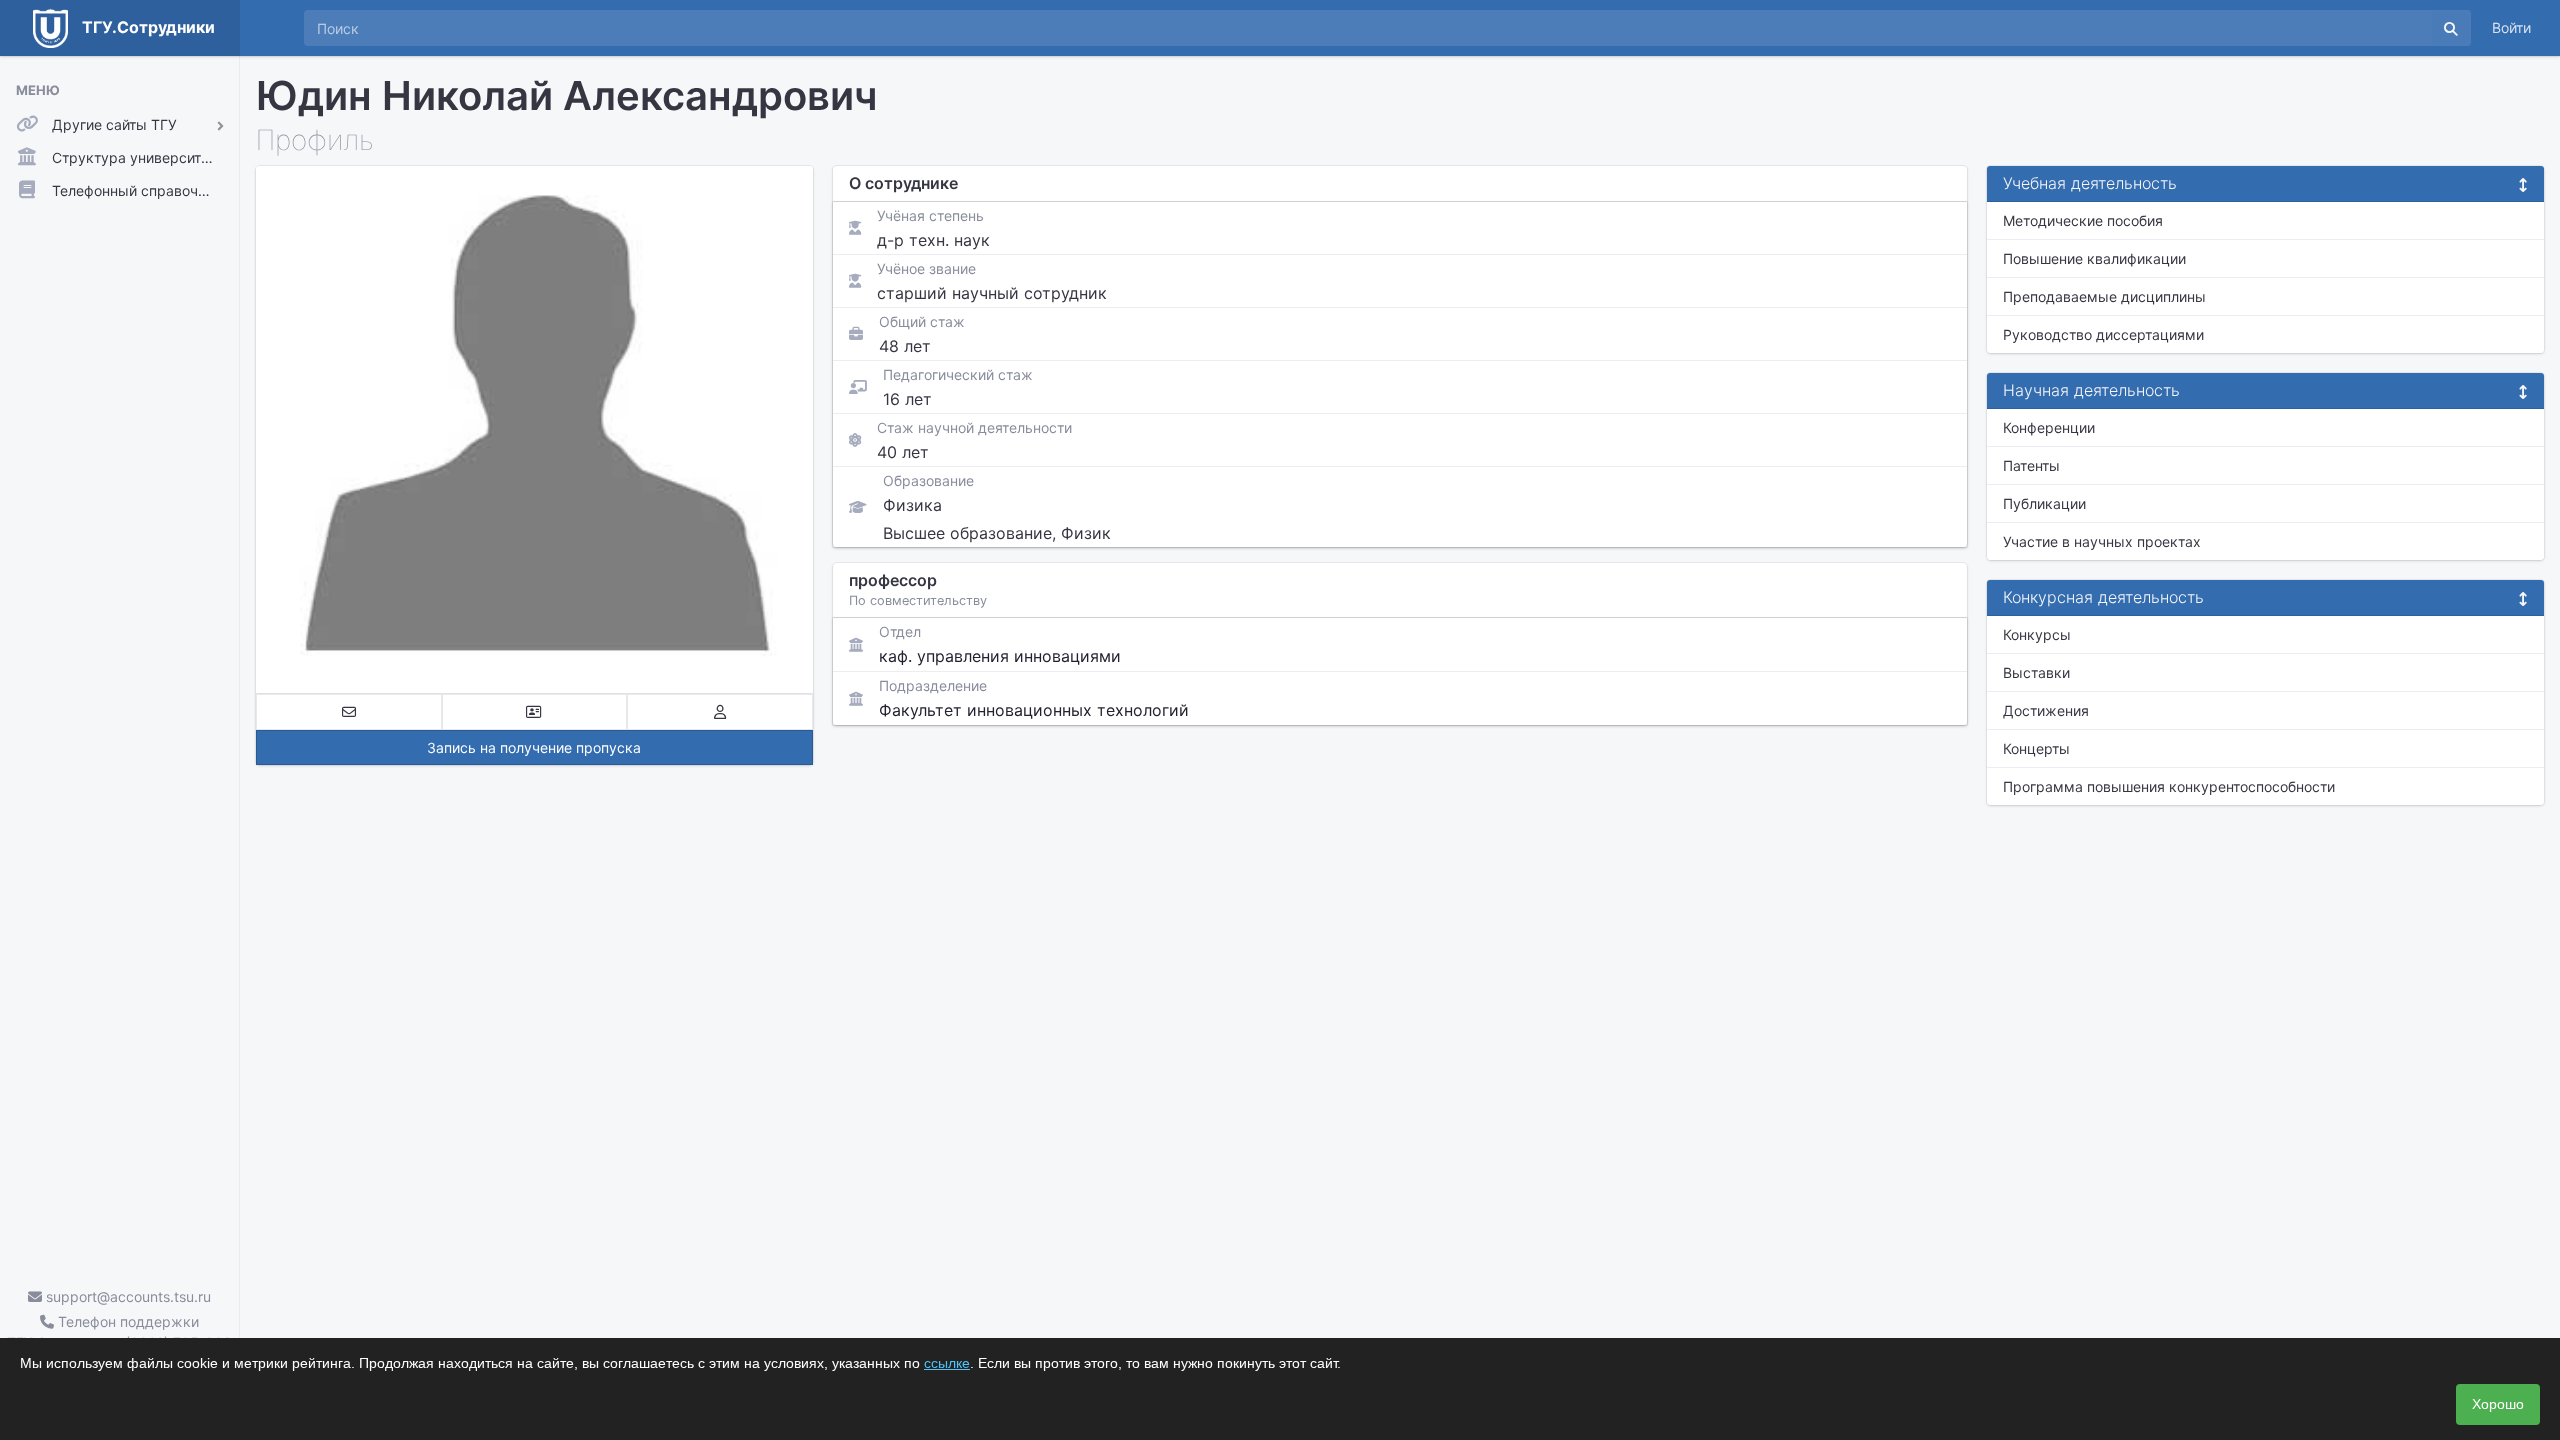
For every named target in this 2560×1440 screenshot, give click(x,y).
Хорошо (2498, 1404)
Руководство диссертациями (2103, 334)
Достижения (2046, 710)
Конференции (2049, 427)
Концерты (2036, 748)
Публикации (2044, 503)
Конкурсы (2037, 634)
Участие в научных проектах (2102, 541)
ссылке (947, 1363)
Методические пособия (2083, 220)
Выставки (2036, 672)
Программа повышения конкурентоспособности (2169, 786)
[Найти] (2451, 28)
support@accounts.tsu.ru (126, 1296)
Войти (2511, 27)
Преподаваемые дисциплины (2104, 296)
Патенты (2031, 465)
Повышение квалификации (2094, 258)
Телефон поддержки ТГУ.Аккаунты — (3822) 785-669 (119, 1332)
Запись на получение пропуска (534, 747)
